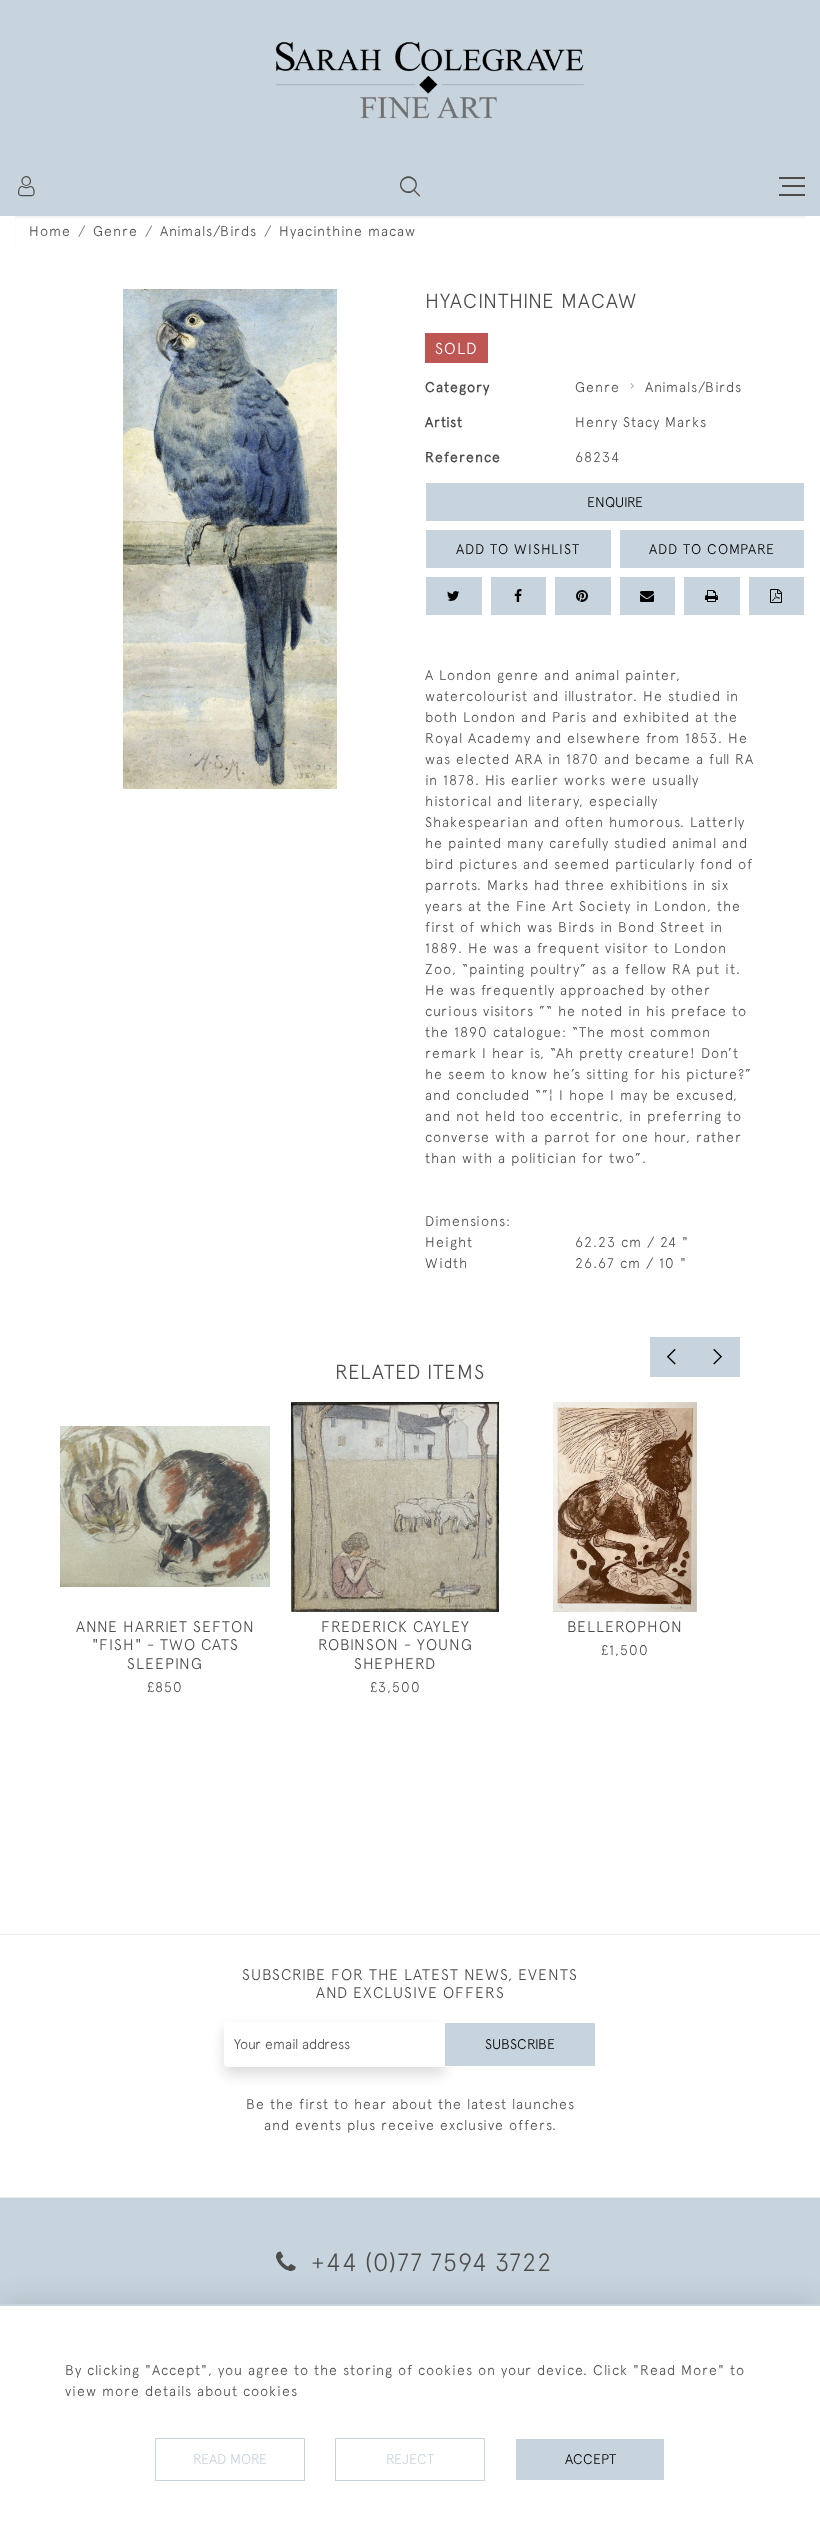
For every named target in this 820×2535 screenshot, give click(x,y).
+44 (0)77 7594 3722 (428, 2261)
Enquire (615, 502)
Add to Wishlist (518, 549)
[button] (410, 186)
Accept (590, 2459)
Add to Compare (712, 549)
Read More (230, 2459)
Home (50, 231)
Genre (115, 231)
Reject (410, 2459)
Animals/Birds (208, 231)
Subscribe (520, 2044)
